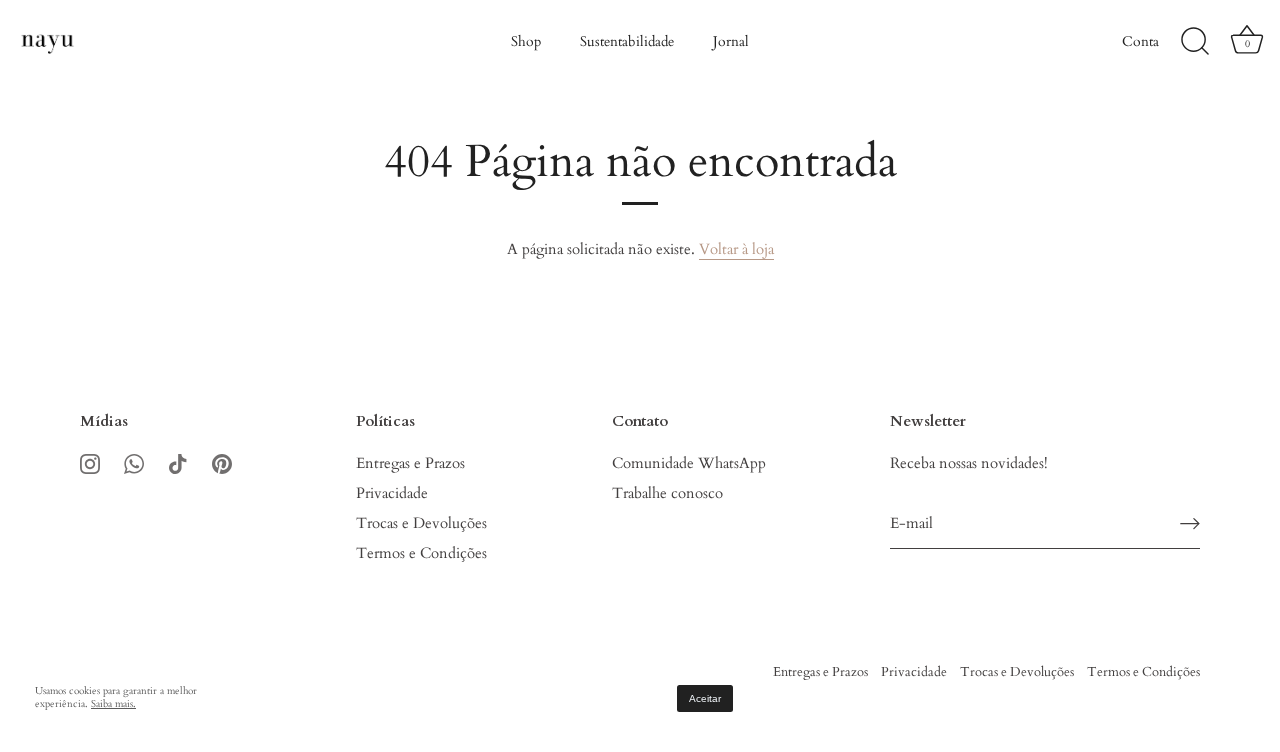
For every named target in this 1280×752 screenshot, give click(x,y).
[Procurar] (1195, 42)
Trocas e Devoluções (421, 523)
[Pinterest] (222, 463)
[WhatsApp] (134, 463)
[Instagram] (90, 463)
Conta (1140, 41)
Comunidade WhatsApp (689, 463)
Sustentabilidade (627, 41)
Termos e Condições (421, 553)
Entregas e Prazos (410, 463)
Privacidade (392, 493)
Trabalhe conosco (667, 493)
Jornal (731, 41)
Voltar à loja (736, 249)
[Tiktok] (178, 463)
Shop (526, 41)
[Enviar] (1190, 523)
